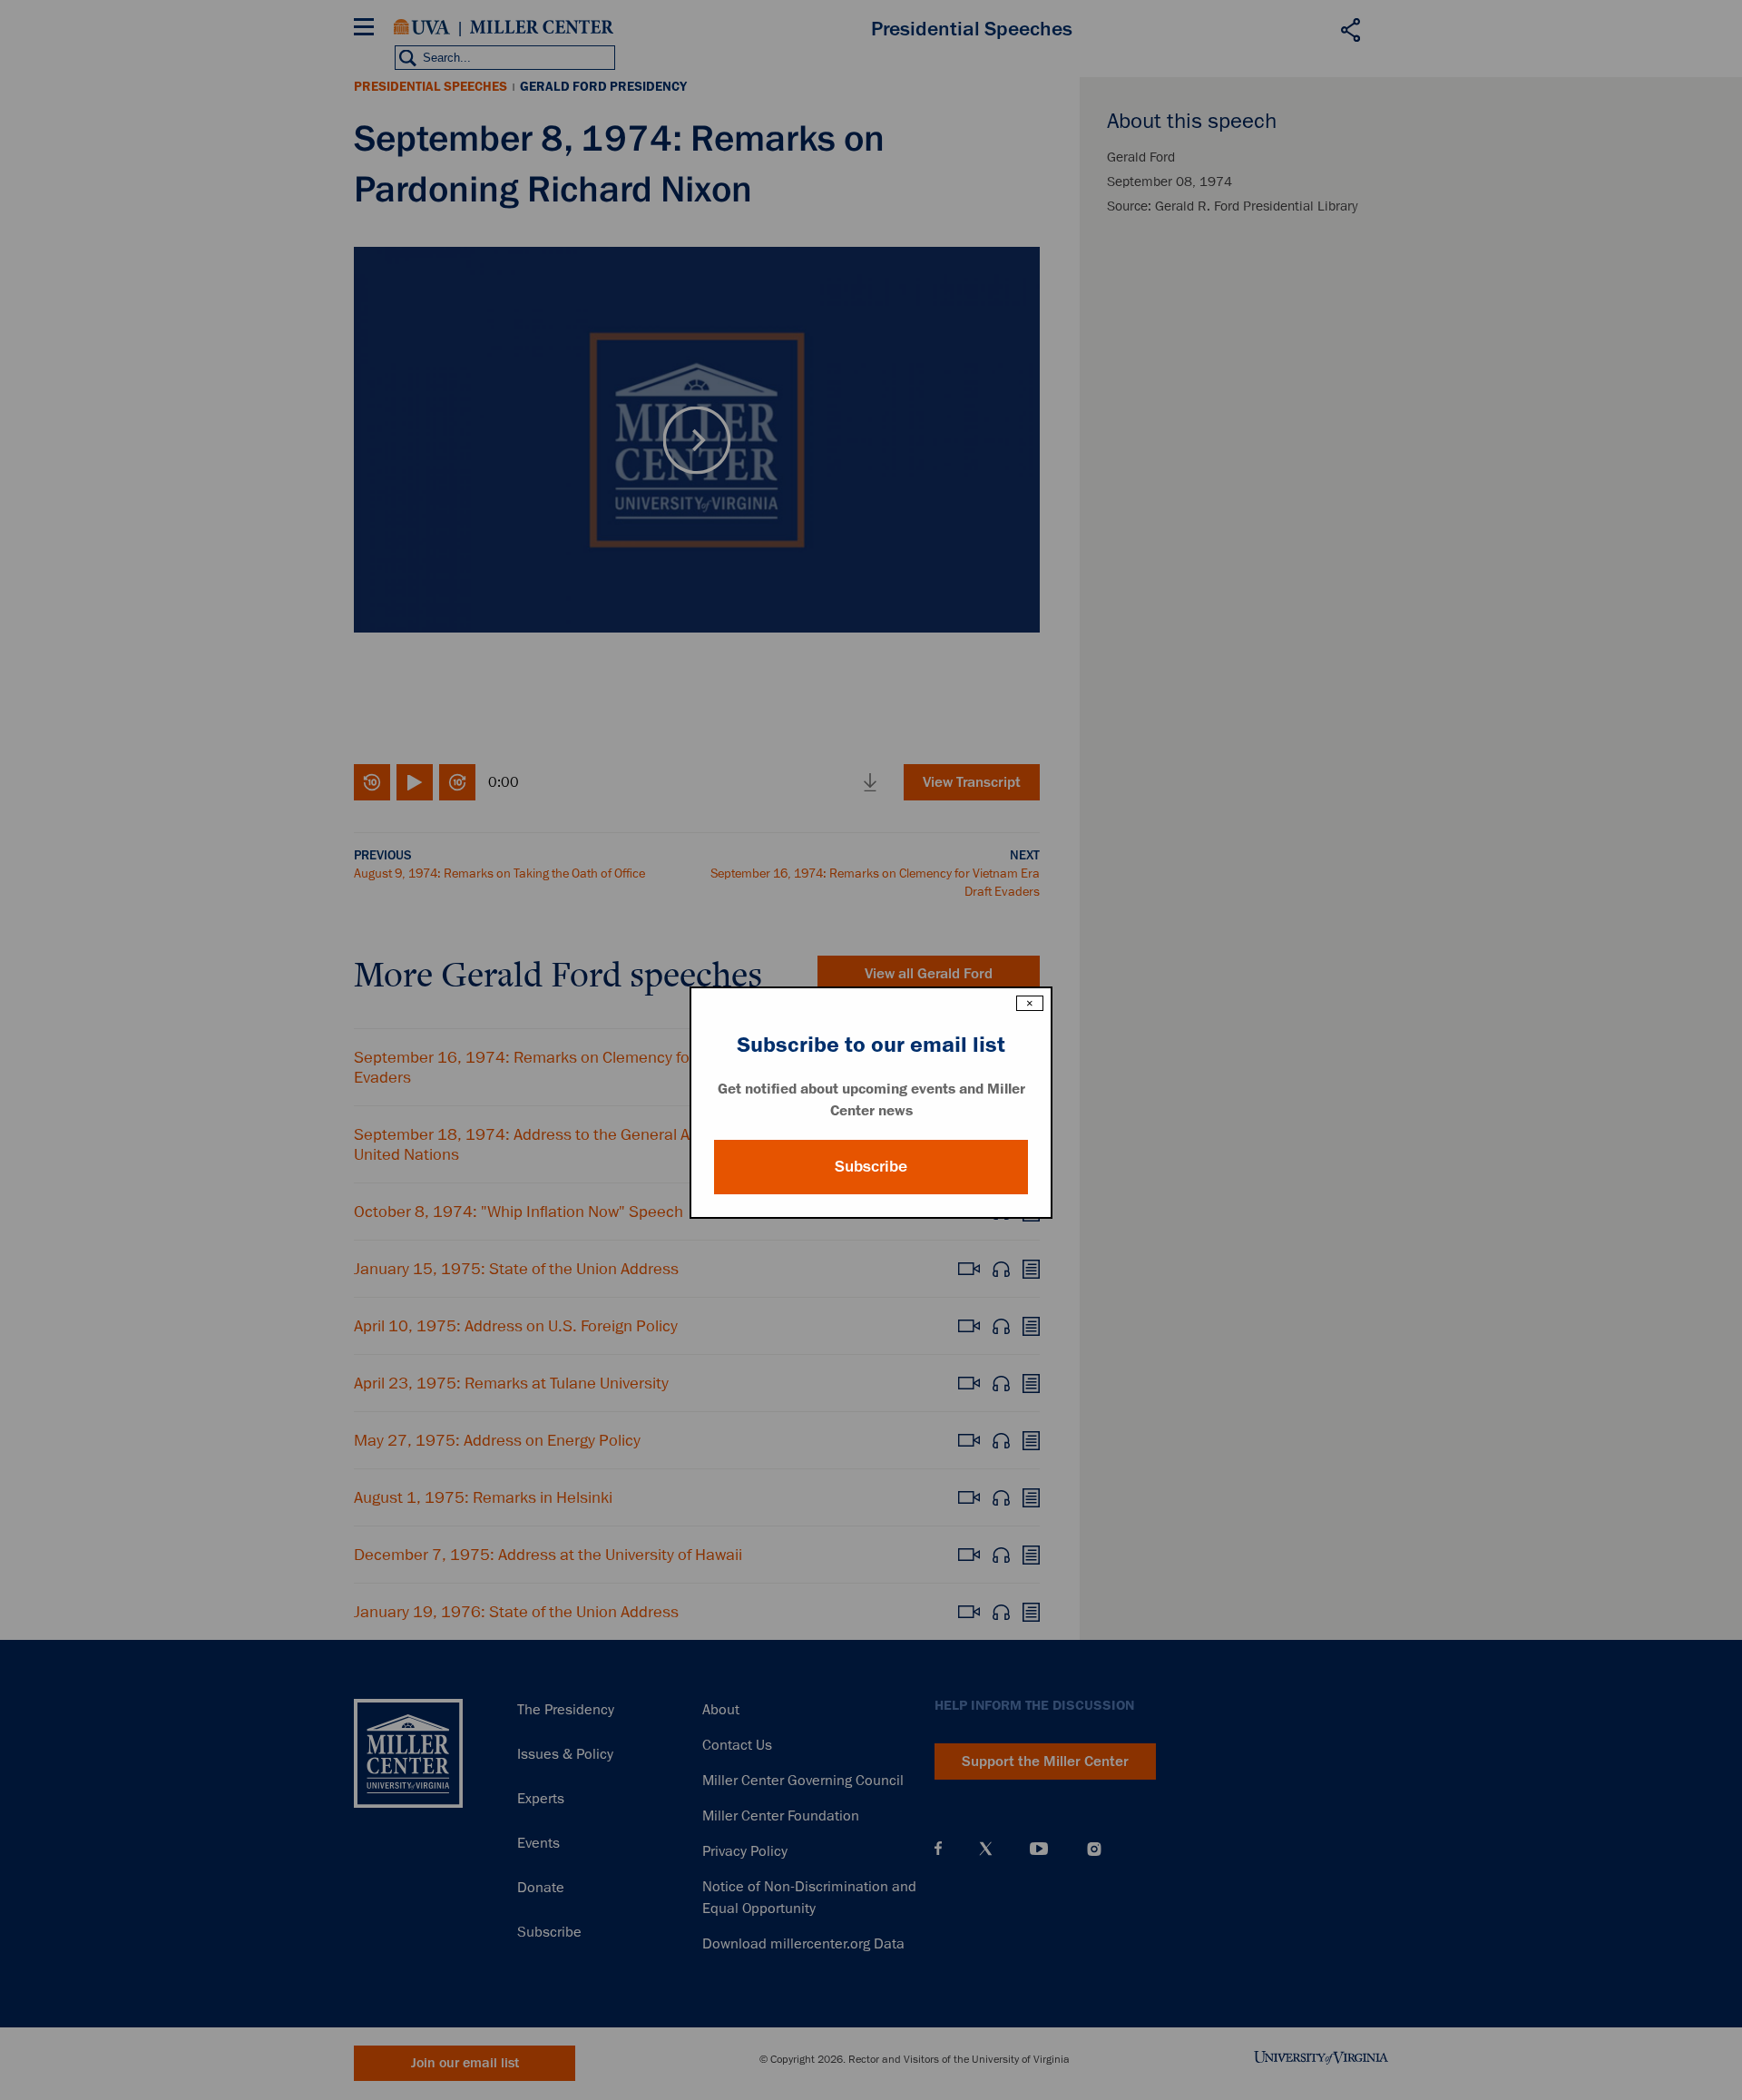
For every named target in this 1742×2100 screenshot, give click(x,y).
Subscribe (871, 1166)
